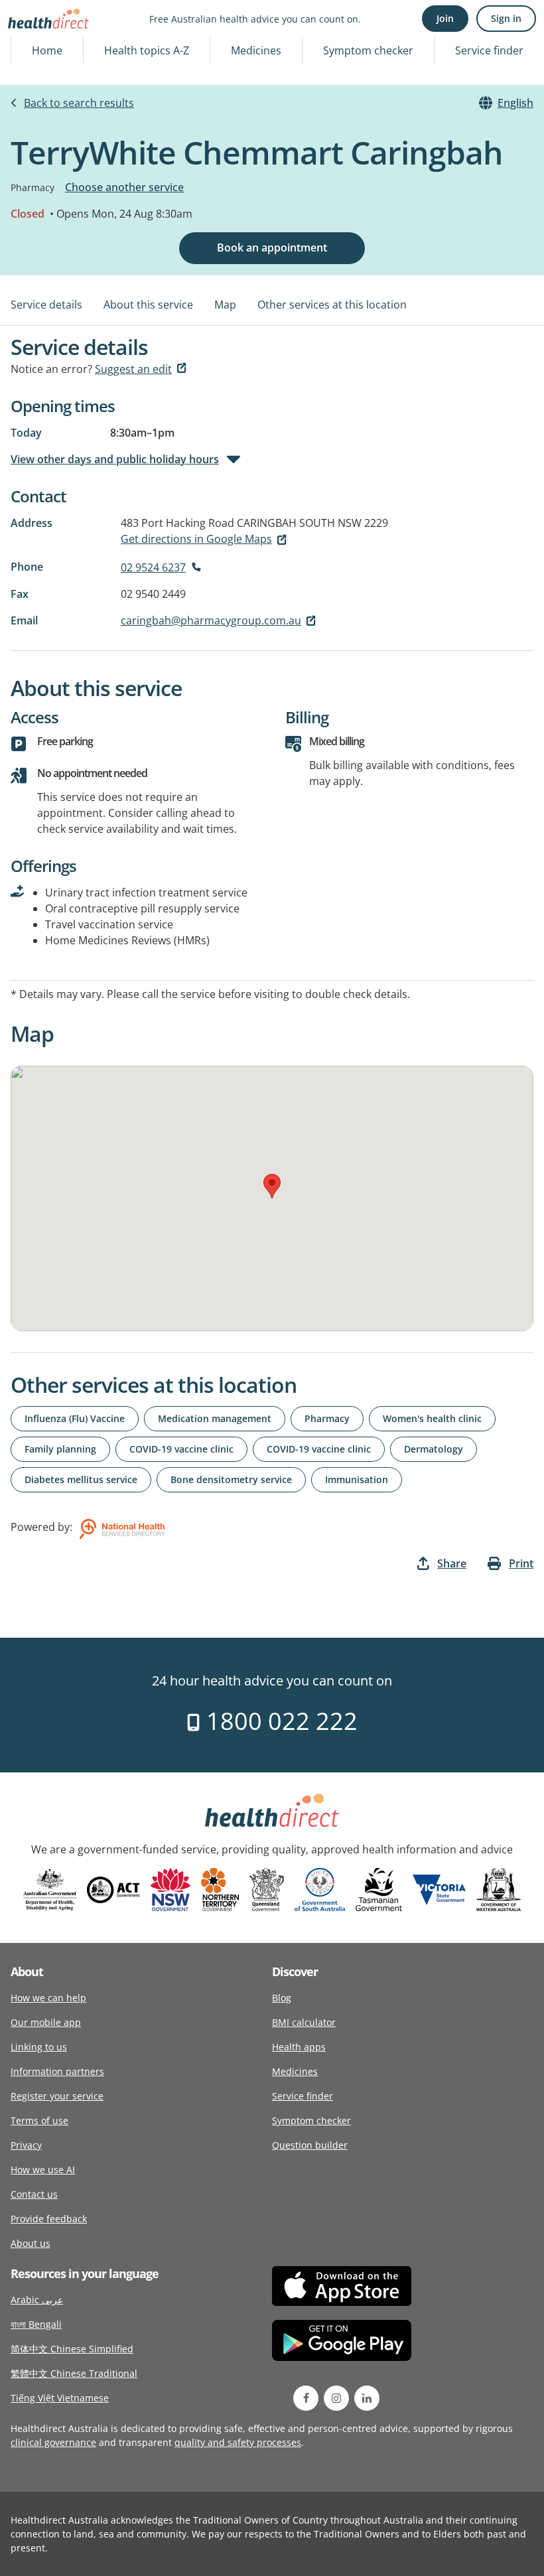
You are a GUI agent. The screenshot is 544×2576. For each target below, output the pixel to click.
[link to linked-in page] (367, 2398)
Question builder (310, 2145)
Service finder (489, 50)
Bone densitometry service (231, 1479)
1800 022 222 (279, 1721)
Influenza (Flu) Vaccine (75, 1418)
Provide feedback (49, 2219)
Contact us (34, 2194)
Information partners (57, 2071)
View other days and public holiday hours (115, 459)
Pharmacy (327, 1418)
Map (225, 305)
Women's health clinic (432, 1418)
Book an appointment (272, 248)
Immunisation (357, 1479)
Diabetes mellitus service (81, 1479)
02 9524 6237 (153, 567)
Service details (46, 305)
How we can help (48, 1998)
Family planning (60, 1449)
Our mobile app (46, 2022)
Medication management (215, 1418)
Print (521, 1563)
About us (31, 2243)
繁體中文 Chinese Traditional (74, 2373)
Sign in (506, 18)
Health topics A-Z (147, 50)
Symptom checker (368, 50)
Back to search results (79, 103)
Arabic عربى (37, 2300)
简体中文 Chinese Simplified (72, 2349)
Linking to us (39, 2047)
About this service (148, 305)
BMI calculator (304, 2022)
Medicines (256, 50)
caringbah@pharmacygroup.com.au (211, 620)
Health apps (299, 2047)
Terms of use (39, 2120)
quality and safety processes (238, 2442)
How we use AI (43, 2170)
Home (47, 50)
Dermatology (434, 1449)
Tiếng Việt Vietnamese (60, 2398)
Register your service (57, 2096)
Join (445, 18)
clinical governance (53, 2442)
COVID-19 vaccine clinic (181, 1449)
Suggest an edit (133, 369)
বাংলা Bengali (36, 2324)
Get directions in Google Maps (196, 539)
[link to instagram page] (336, 2398)
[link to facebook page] (306, 2398)
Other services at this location (332, 305)
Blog (282, 1998)
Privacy (26, 2145)
